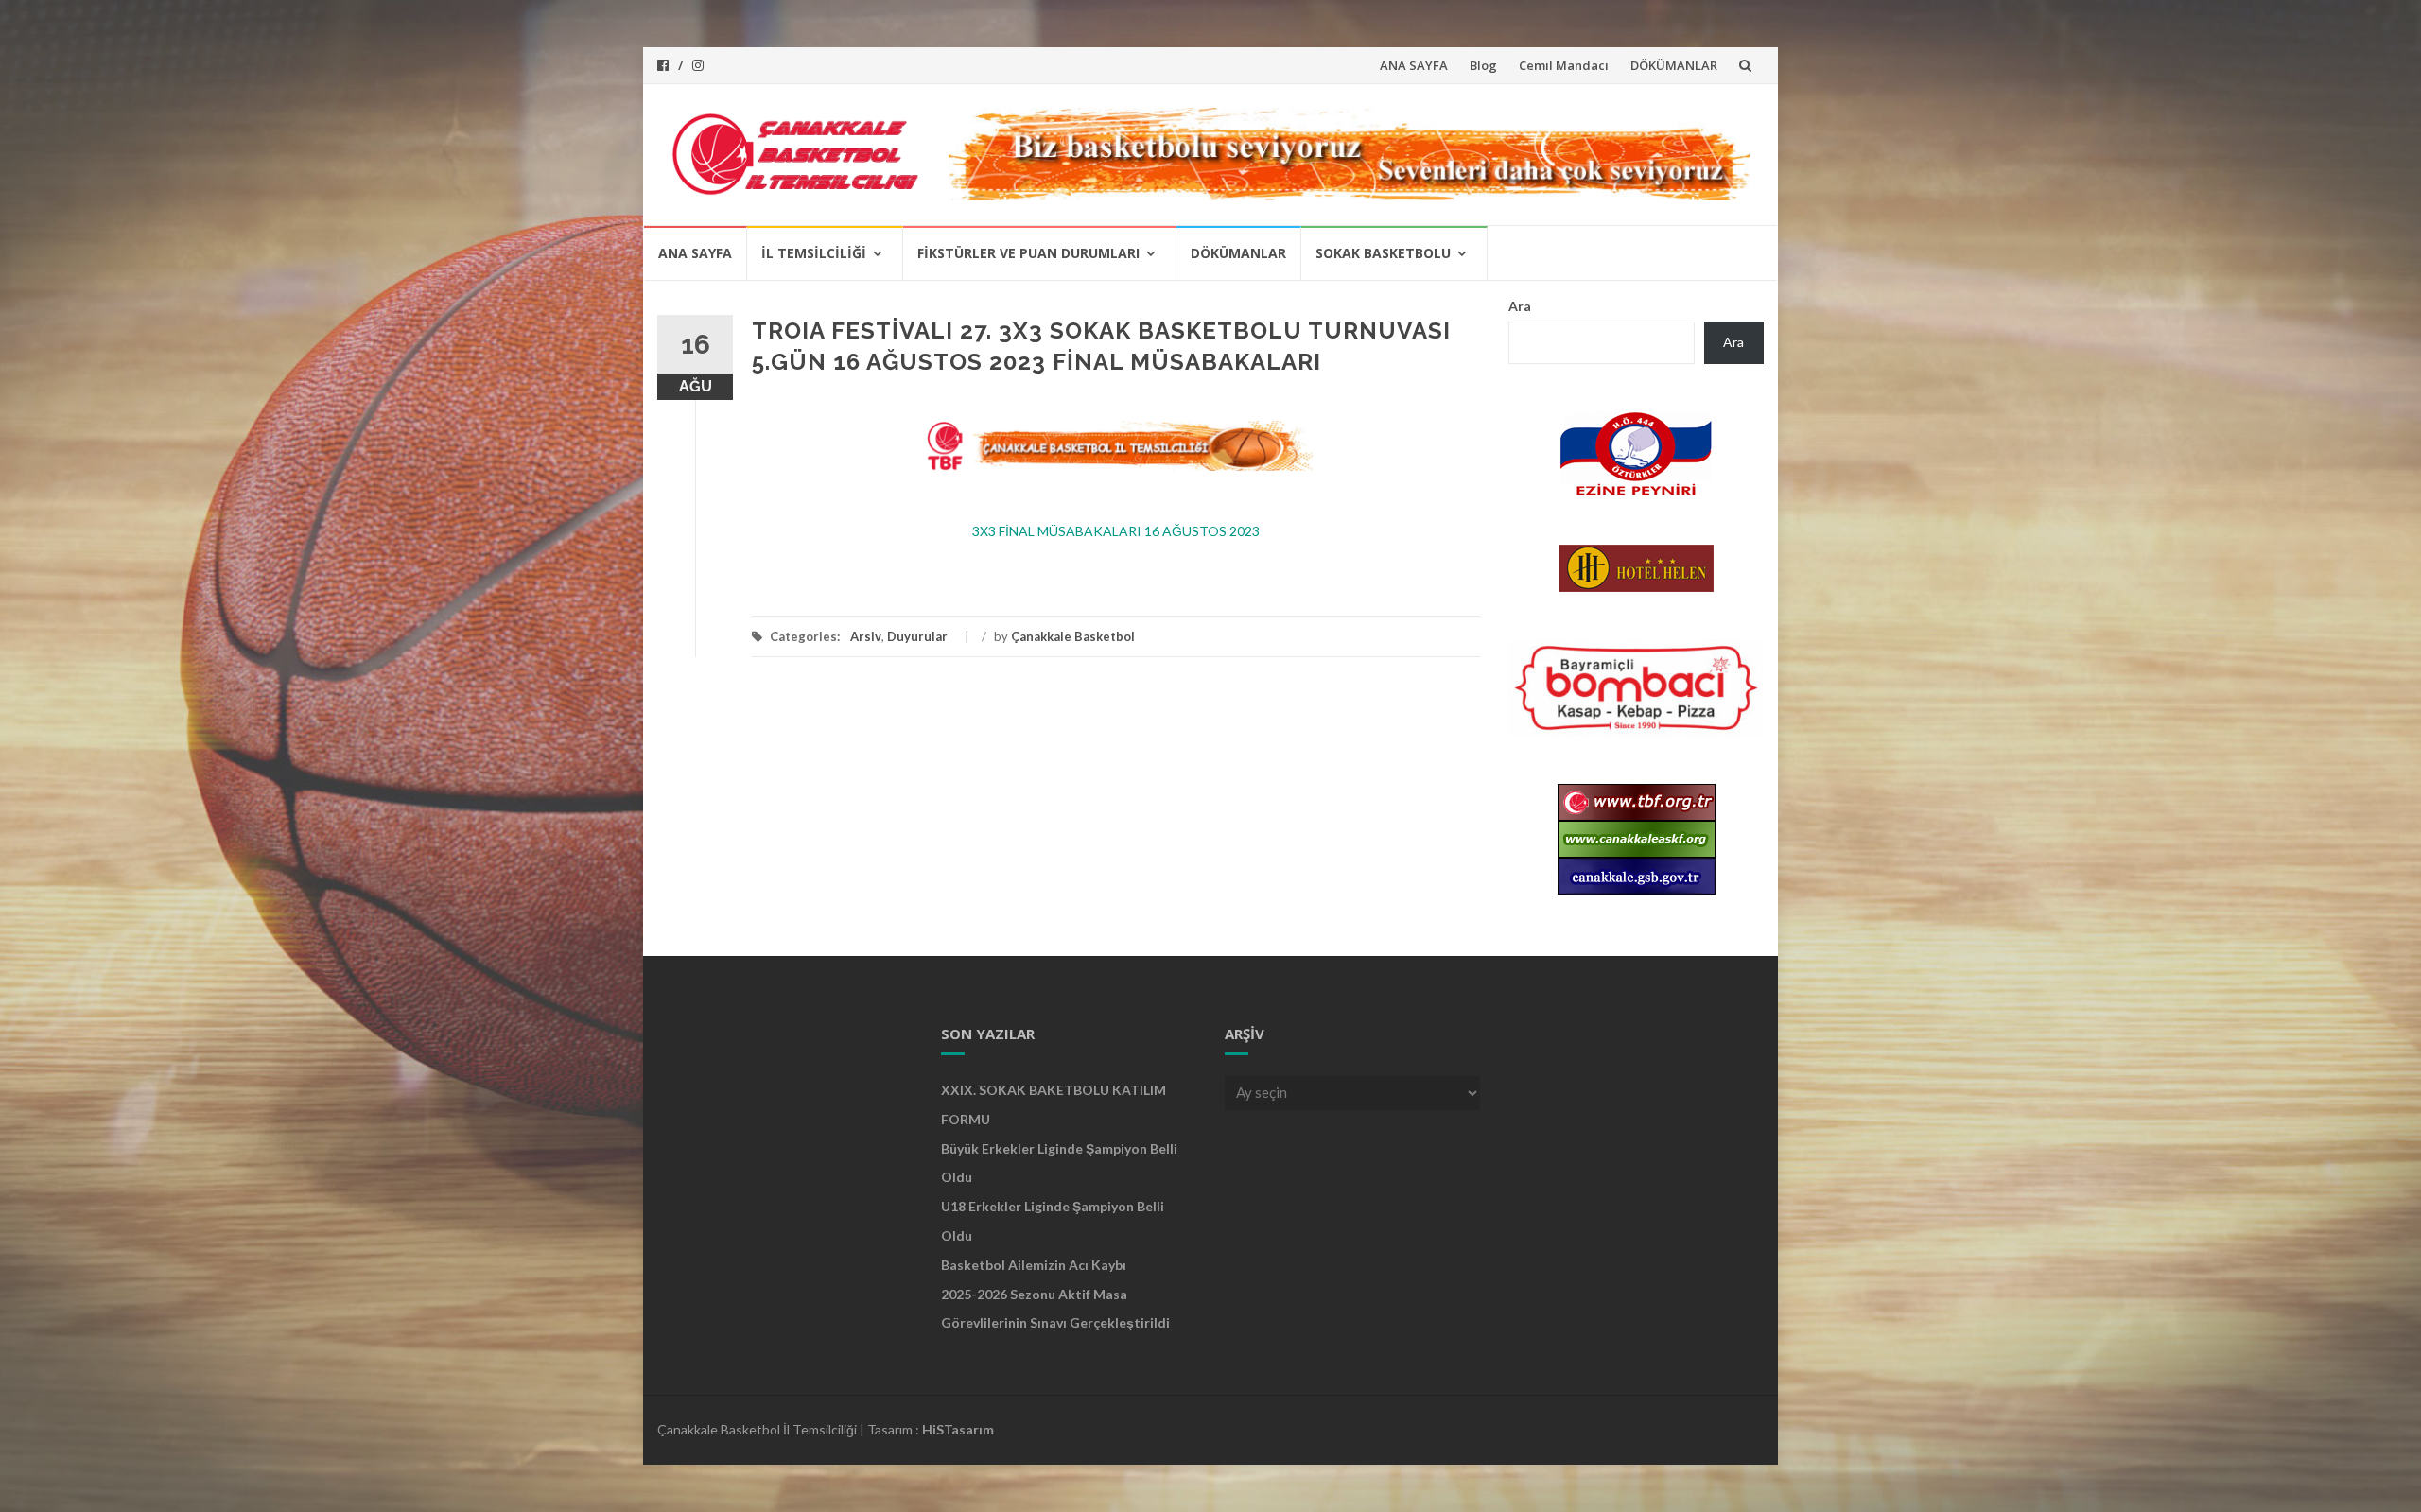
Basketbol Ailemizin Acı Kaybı (1034, 1265)
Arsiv (866, 636)
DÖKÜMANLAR (1674, 65)
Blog (1483, 65)
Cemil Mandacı (1564, 65)
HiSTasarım (958, 1429)
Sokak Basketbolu (1383, 253)
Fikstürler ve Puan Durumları (1028, 253)
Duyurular (917, 636)
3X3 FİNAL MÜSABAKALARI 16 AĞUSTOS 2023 (1116, 531)
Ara (1520, 306)
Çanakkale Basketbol (1073, 636)
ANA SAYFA (1414, 65)
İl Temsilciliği (814, 253)
